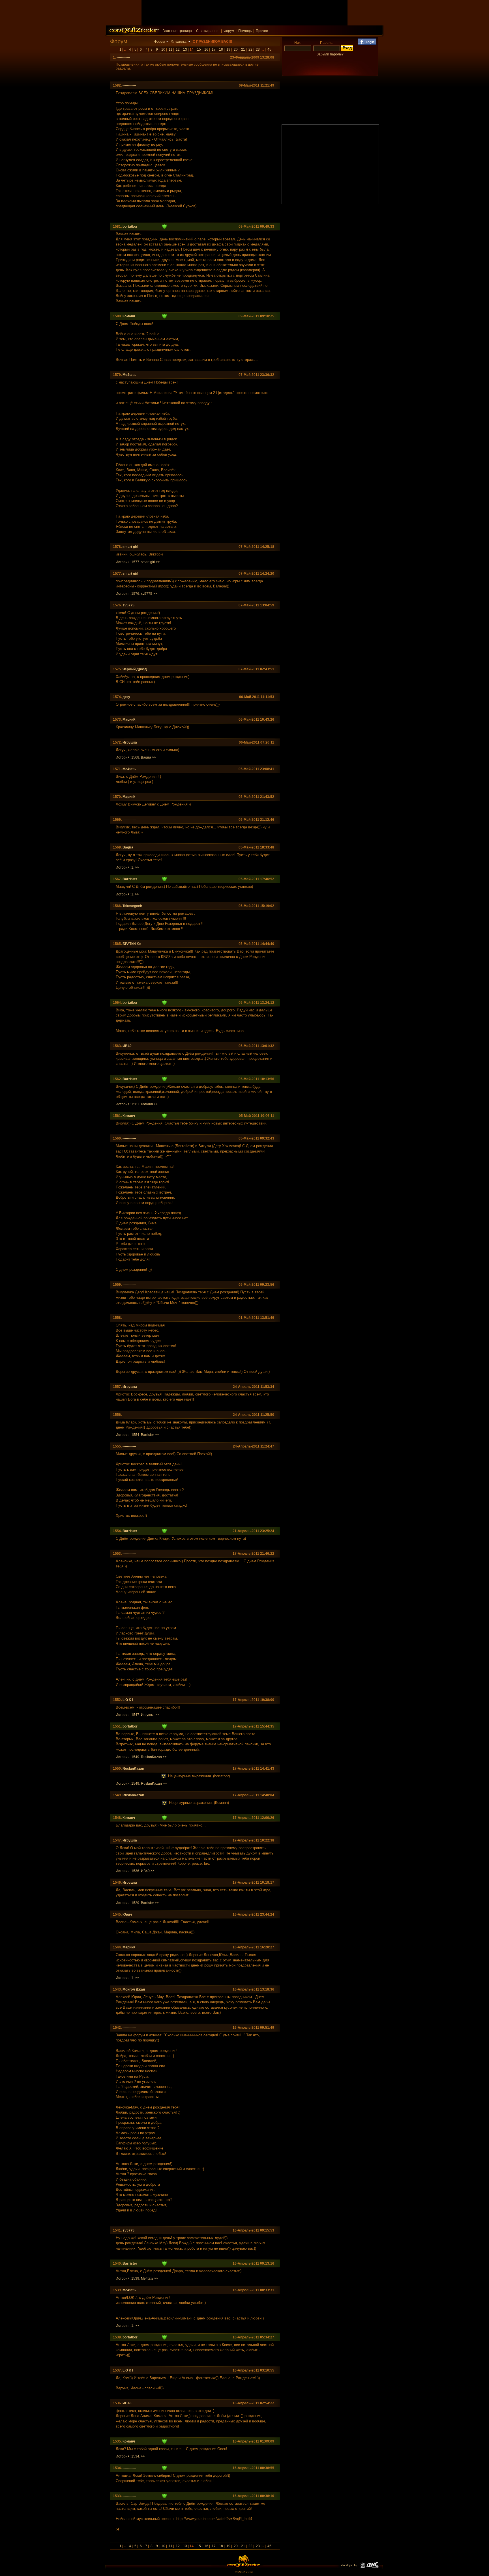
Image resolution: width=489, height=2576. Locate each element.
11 (170, 49)
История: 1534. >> (130, 2456)
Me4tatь (129, 375)
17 (214, 49)
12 (178, 49)
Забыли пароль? (330, 54)
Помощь (245, 31)
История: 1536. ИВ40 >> (135, 1871)
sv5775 (128, 605)
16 (206, 49)
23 (258, 49)
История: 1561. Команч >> (137, 1104)
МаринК (129, 720)
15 (199, 49)
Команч (129, 316)
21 (243, 49)
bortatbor (130, 227)
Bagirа (128, 847)
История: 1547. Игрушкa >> (138, 1715)
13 (185, 49)
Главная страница (177, 31)
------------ (123, 57)
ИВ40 (127, 1046)
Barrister (130, 879)
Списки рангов (208, 31)
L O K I (128, 1700)
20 (236, 49)
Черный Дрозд (135, 669)
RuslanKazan (133, 1769)
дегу (126, 697)
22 (250, 49)
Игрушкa (130, 742)
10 (163, 49)
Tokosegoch (132, 906)
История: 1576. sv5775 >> (136, 594)
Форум (229, 31)
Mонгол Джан (134, 1989)
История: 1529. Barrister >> (137, 1903)
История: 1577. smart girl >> (138, 562)
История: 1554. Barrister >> (137, 1435)
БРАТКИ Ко (132, 944)
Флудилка (179, 42)
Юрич (127, 1914)
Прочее (262, 31)
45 (269, 49)
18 (221, 49)
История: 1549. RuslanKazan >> (141, 1757)
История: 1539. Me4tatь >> (137, 2278)
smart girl (130, 547)
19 (228, 49)
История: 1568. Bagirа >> (136, 757)
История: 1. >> (127, 867)
